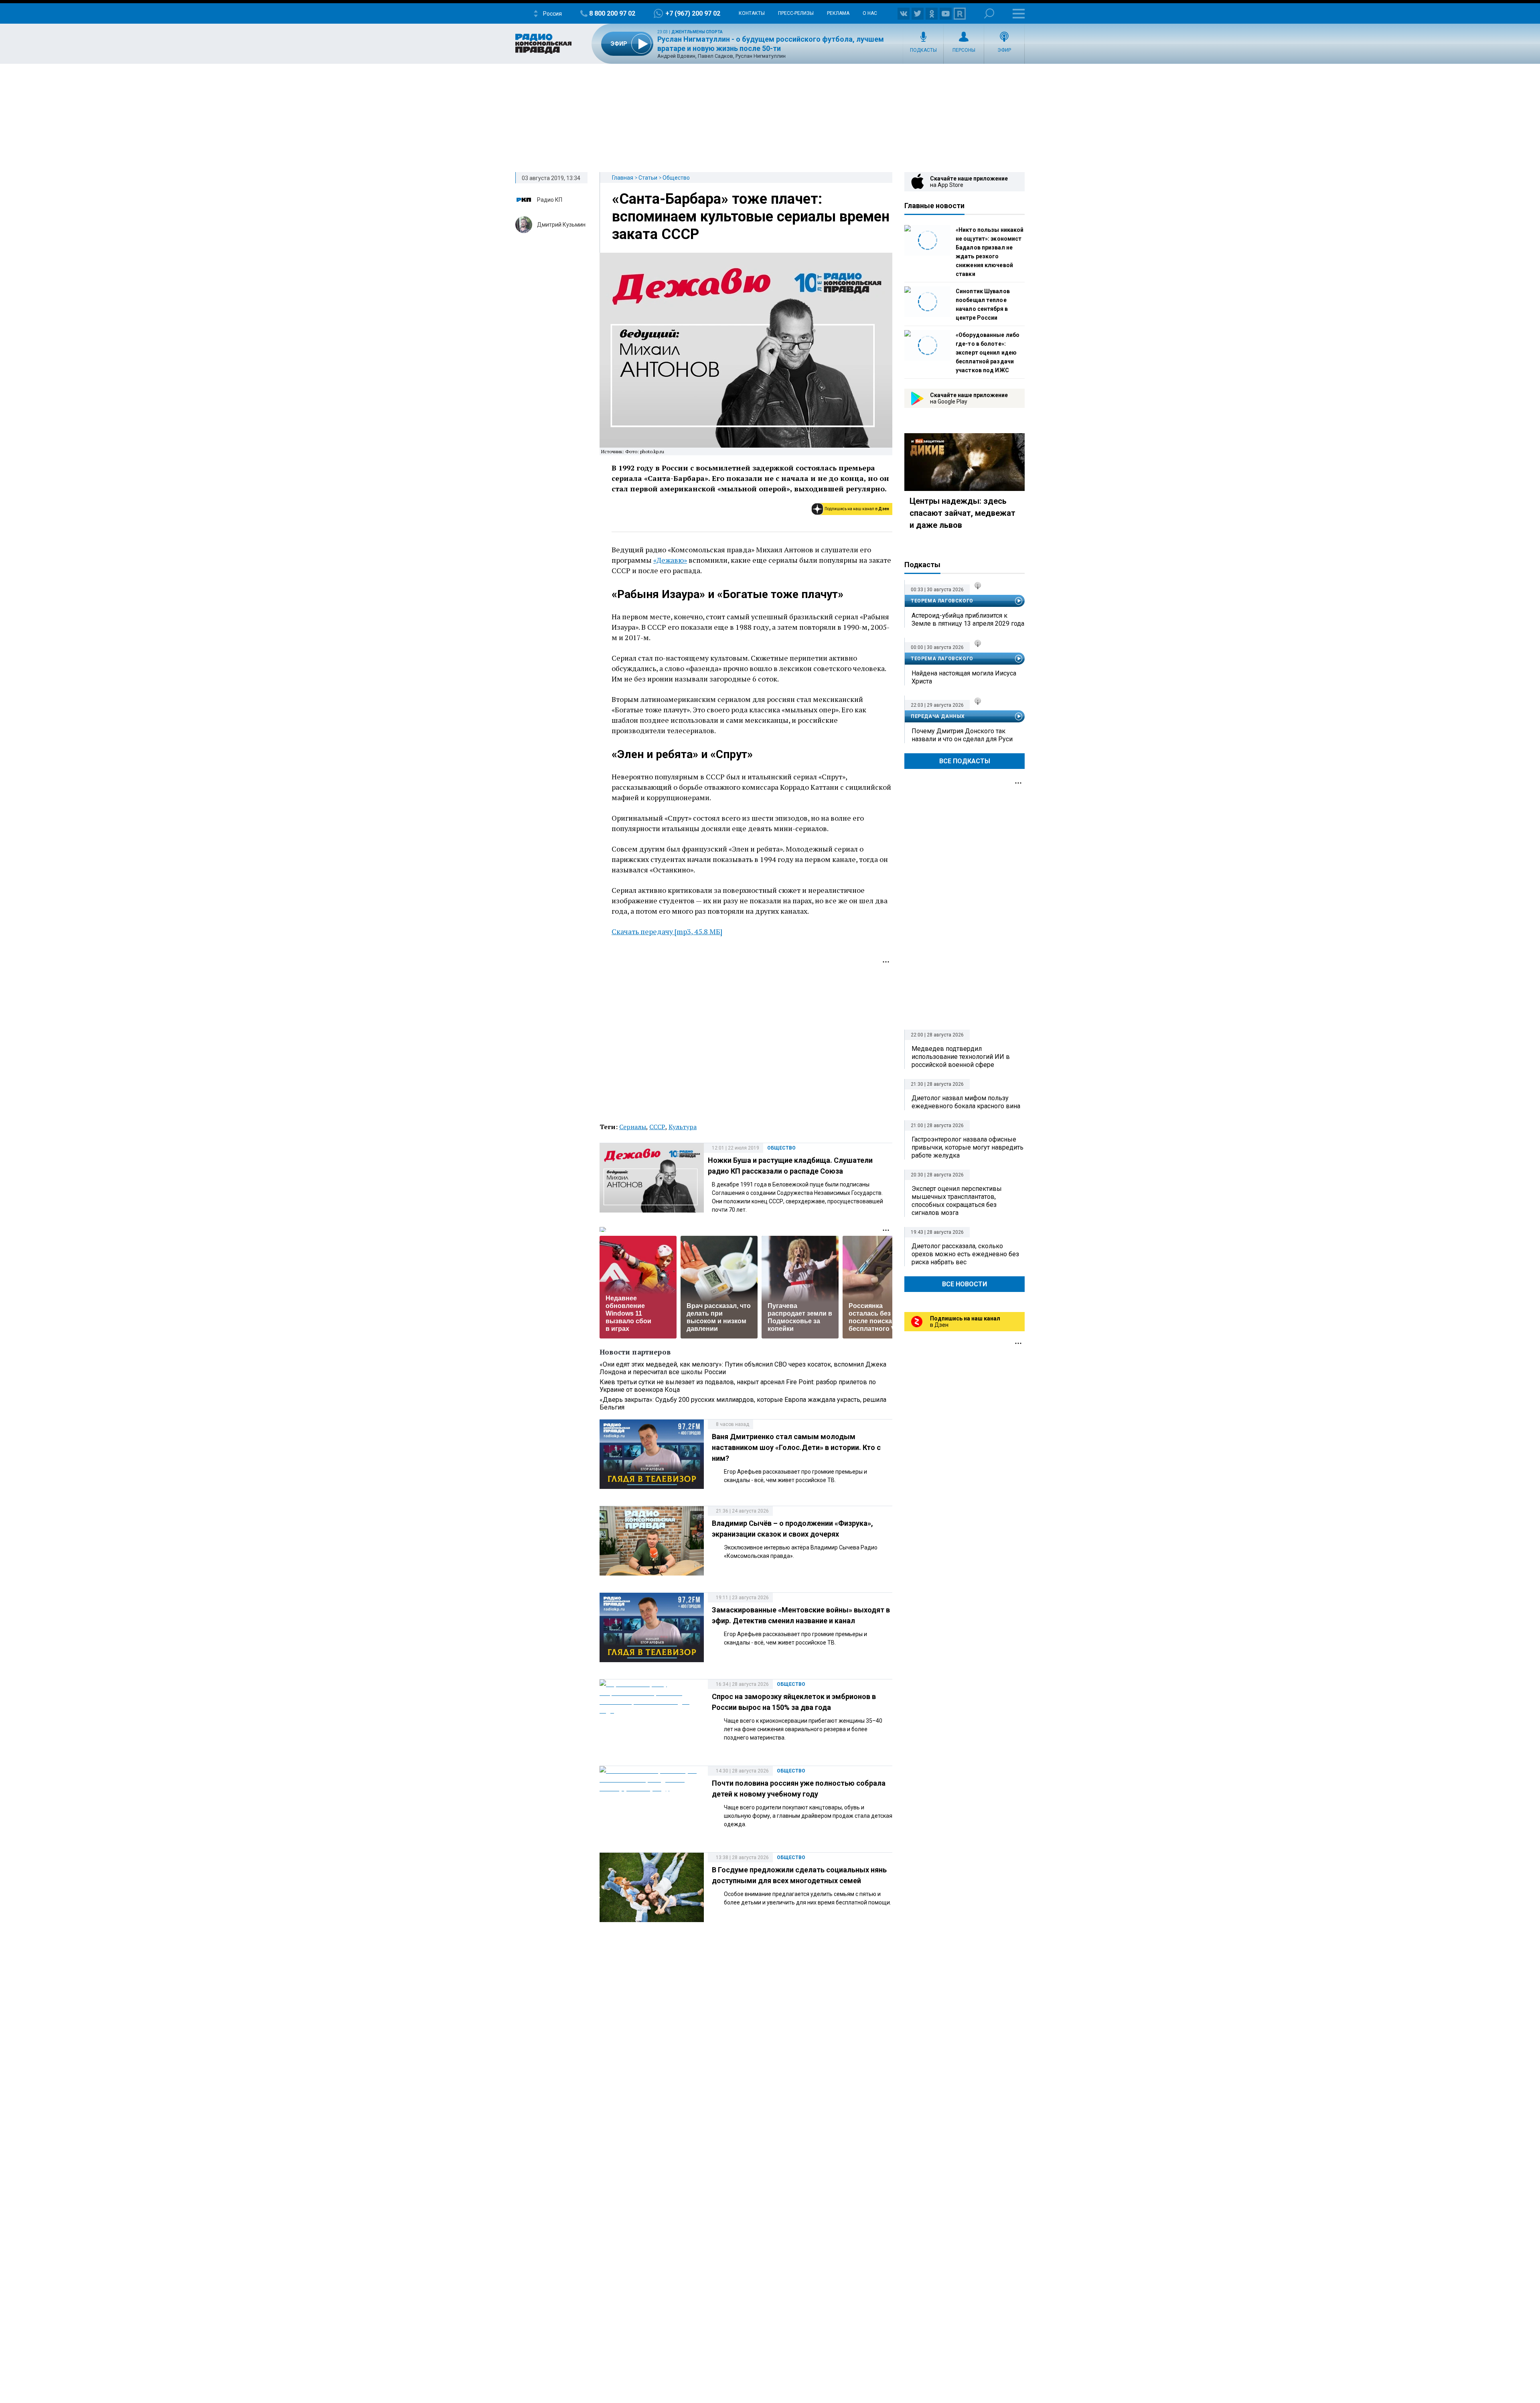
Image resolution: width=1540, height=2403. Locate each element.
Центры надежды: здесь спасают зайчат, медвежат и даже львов (962, 513)
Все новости (965, 1284)
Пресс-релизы (796, 13)
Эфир (1004, 50)
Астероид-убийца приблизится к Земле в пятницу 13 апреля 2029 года (968, 620)
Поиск (989, 13)
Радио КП (550, 200)
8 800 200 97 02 (612, 13)
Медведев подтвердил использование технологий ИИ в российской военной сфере (961, 1057)
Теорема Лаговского (942, 601)
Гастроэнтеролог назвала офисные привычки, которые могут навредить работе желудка (968, 1147)
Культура (683, 1127)
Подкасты (923, 50)
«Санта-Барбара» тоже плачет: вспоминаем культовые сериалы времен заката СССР (751, 217)
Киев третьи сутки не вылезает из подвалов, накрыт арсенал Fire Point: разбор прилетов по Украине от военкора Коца (738, 1386)
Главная (623, 178)
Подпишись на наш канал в (857, 509)
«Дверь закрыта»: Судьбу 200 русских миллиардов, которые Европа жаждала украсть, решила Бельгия (743, 1403)
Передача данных (938, 716)
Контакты (752, 13)
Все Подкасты (965, 761)
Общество (676, 178)
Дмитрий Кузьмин (561, 225)
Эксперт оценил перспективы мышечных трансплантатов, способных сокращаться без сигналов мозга (957, 1201)
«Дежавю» (670, 560)
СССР (657, 1127)
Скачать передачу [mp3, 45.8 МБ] (667, 931)
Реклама (838, 13)
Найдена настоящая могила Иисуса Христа (964, 677)
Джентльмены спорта (697, 32)
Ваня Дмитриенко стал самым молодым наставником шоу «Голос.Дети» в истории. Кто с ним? (796, 1447)
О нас (870, 13)
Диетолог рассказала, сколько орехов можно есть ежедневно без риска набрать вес (965, 1254)
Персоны (964, 50)
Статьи (648, 178)
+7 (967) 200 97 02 (693, 13)
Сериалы (633, 1127)
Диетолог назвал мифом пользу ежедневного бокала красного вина (966, 1102)
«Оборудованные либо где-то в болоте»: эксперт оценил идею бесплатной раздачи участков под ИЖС (988, 353)
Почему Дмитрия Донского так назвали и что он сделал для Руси (962, 735)
